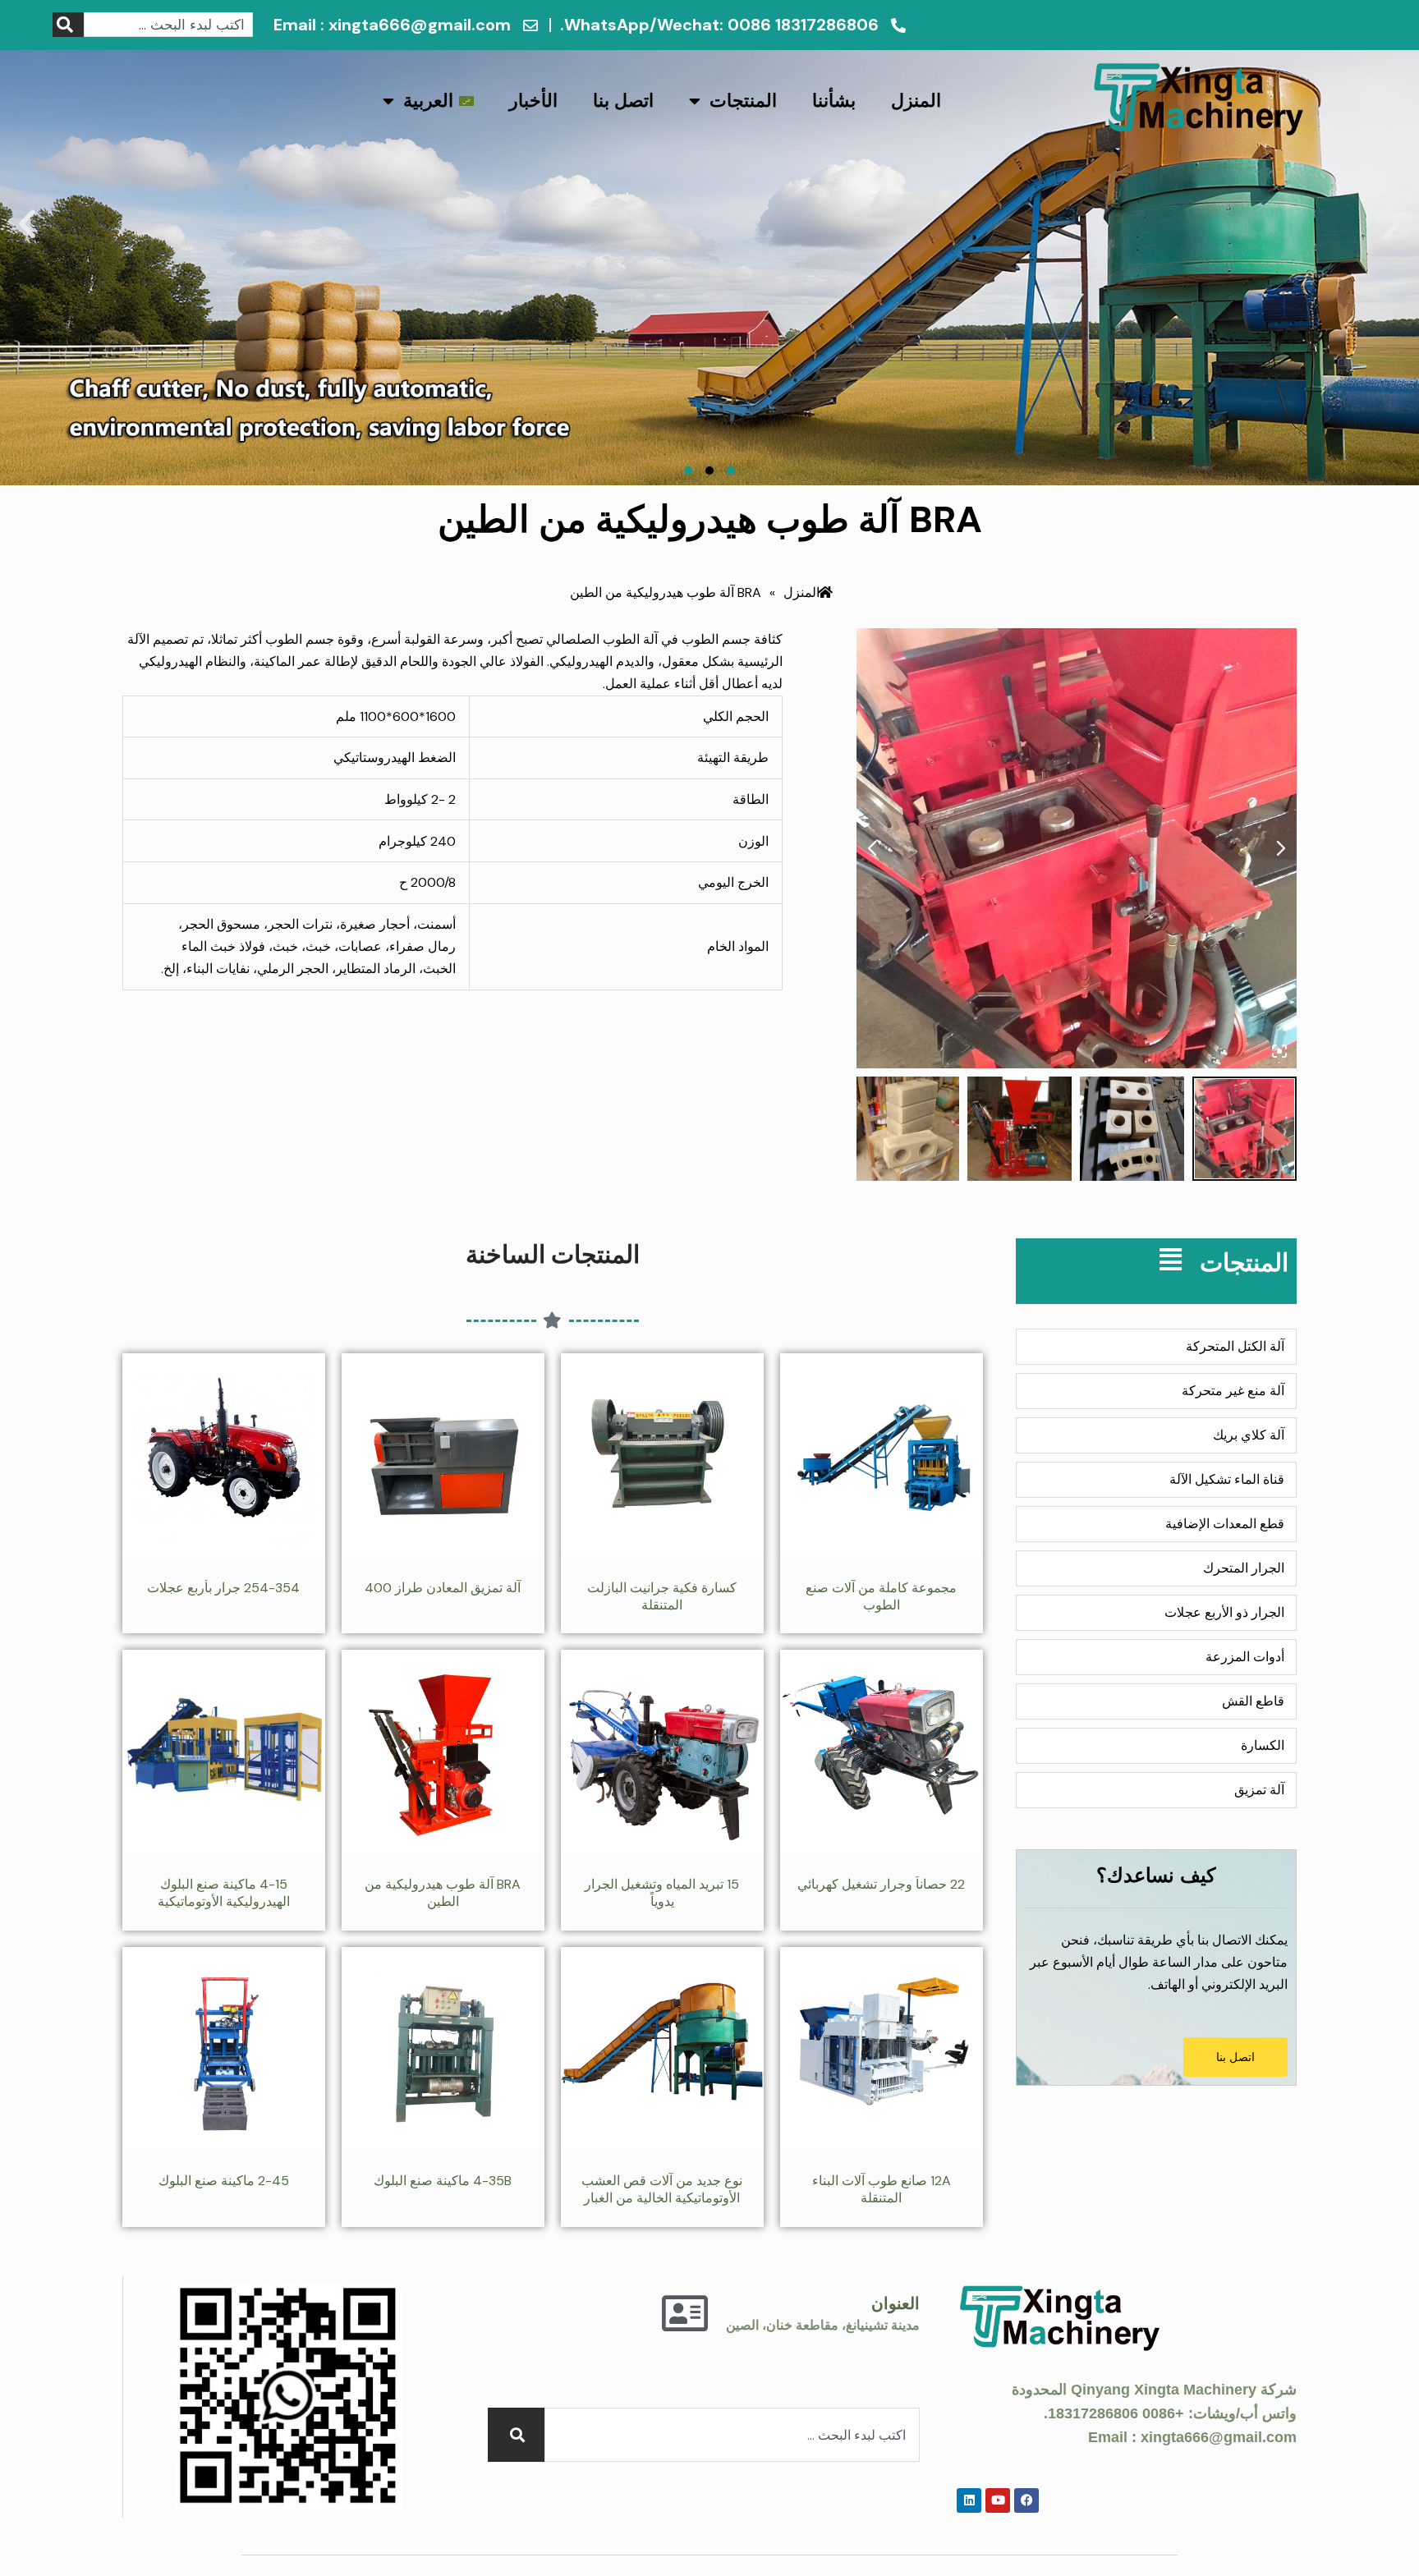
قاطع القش (1253, 1701)
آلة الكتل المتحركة (1235, 1346)
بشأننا (834, 101)
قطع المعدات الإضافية (1225, 1524)
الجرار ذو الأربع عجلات (1224, 1612)
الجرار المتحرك (1244, 1568)
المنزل (916, 101)
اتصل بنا (623, 101)
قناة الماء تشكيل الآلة (1227, 1479)
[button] (27, 224)
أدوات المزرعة (1245, 1657)
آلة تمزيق (1259, 1790)
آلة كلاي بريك (1249, 1435)
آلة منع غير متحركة (1233, 1391)
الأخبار (533, 101)
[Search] (68, 25)
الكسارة (1263, 1745)
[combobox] (168, 25)
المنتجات (743, 101)
